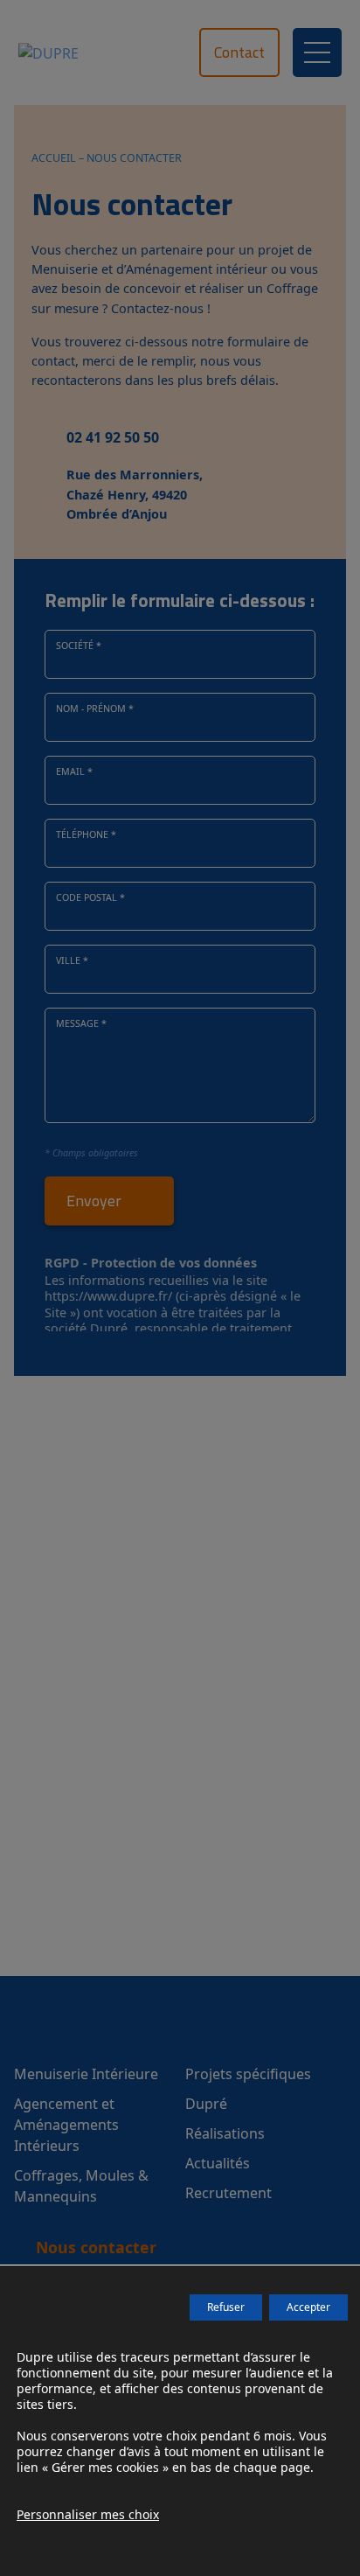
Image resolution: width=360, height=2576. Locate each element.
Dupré (206, 2104)
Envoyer (94, 1201)
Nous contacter (96, 2247)
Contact (239, 52)
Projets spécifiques (248, 2074)
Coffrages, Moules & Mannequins (81, 2186)
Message (81, 1023)
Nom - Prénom (95, 709)
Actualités (218, 2163)
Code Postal (90, 897)
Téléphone (86, 834)
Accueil (54, 158)
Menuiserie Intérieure (86, 2074)
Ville (72, 960)
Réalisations (225, 2133)
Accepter (308, 2307)
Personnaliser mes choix (88, 2515)
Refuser (226, 2307)
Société (79, 646)
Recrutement (228, 2193)
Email (74, 771)
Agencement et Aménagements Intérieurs (66, 2125)
